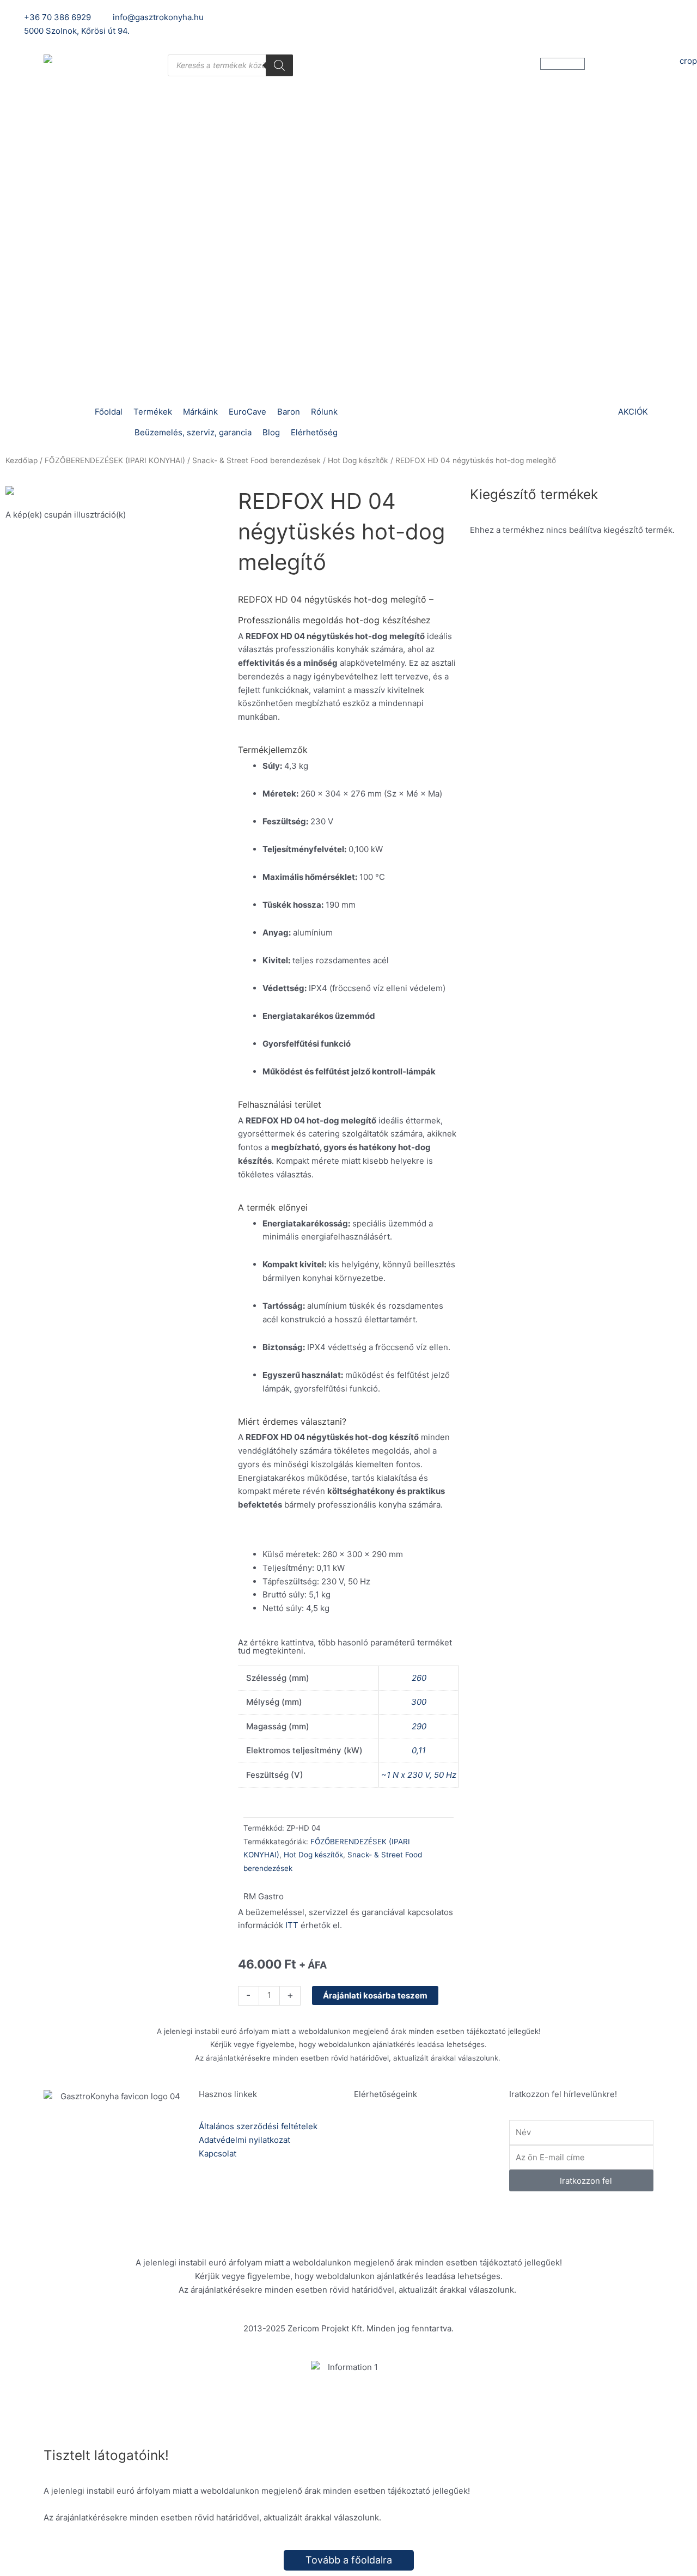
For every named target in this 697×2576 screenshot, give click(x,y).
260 (419, 1678)
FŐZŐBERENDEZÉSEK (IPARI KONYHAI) (115, 460)
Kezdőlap (22, 460)
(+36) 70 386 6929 (426, 2140)
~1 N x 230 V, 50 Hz (419, 1775)
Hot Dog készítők (358, 460)
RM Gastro (264, 1896)
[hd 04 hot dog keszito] (116, 493)
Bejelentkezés (496, 17)
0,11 (419, 1750)
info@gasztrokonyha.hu (435, 2179)
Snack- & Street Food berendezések (256, 460)
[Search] (279, 65)
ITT (292, 1925)
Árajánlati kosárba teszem (375, 1995)
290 (419, 1726)
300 (419, 1702)
